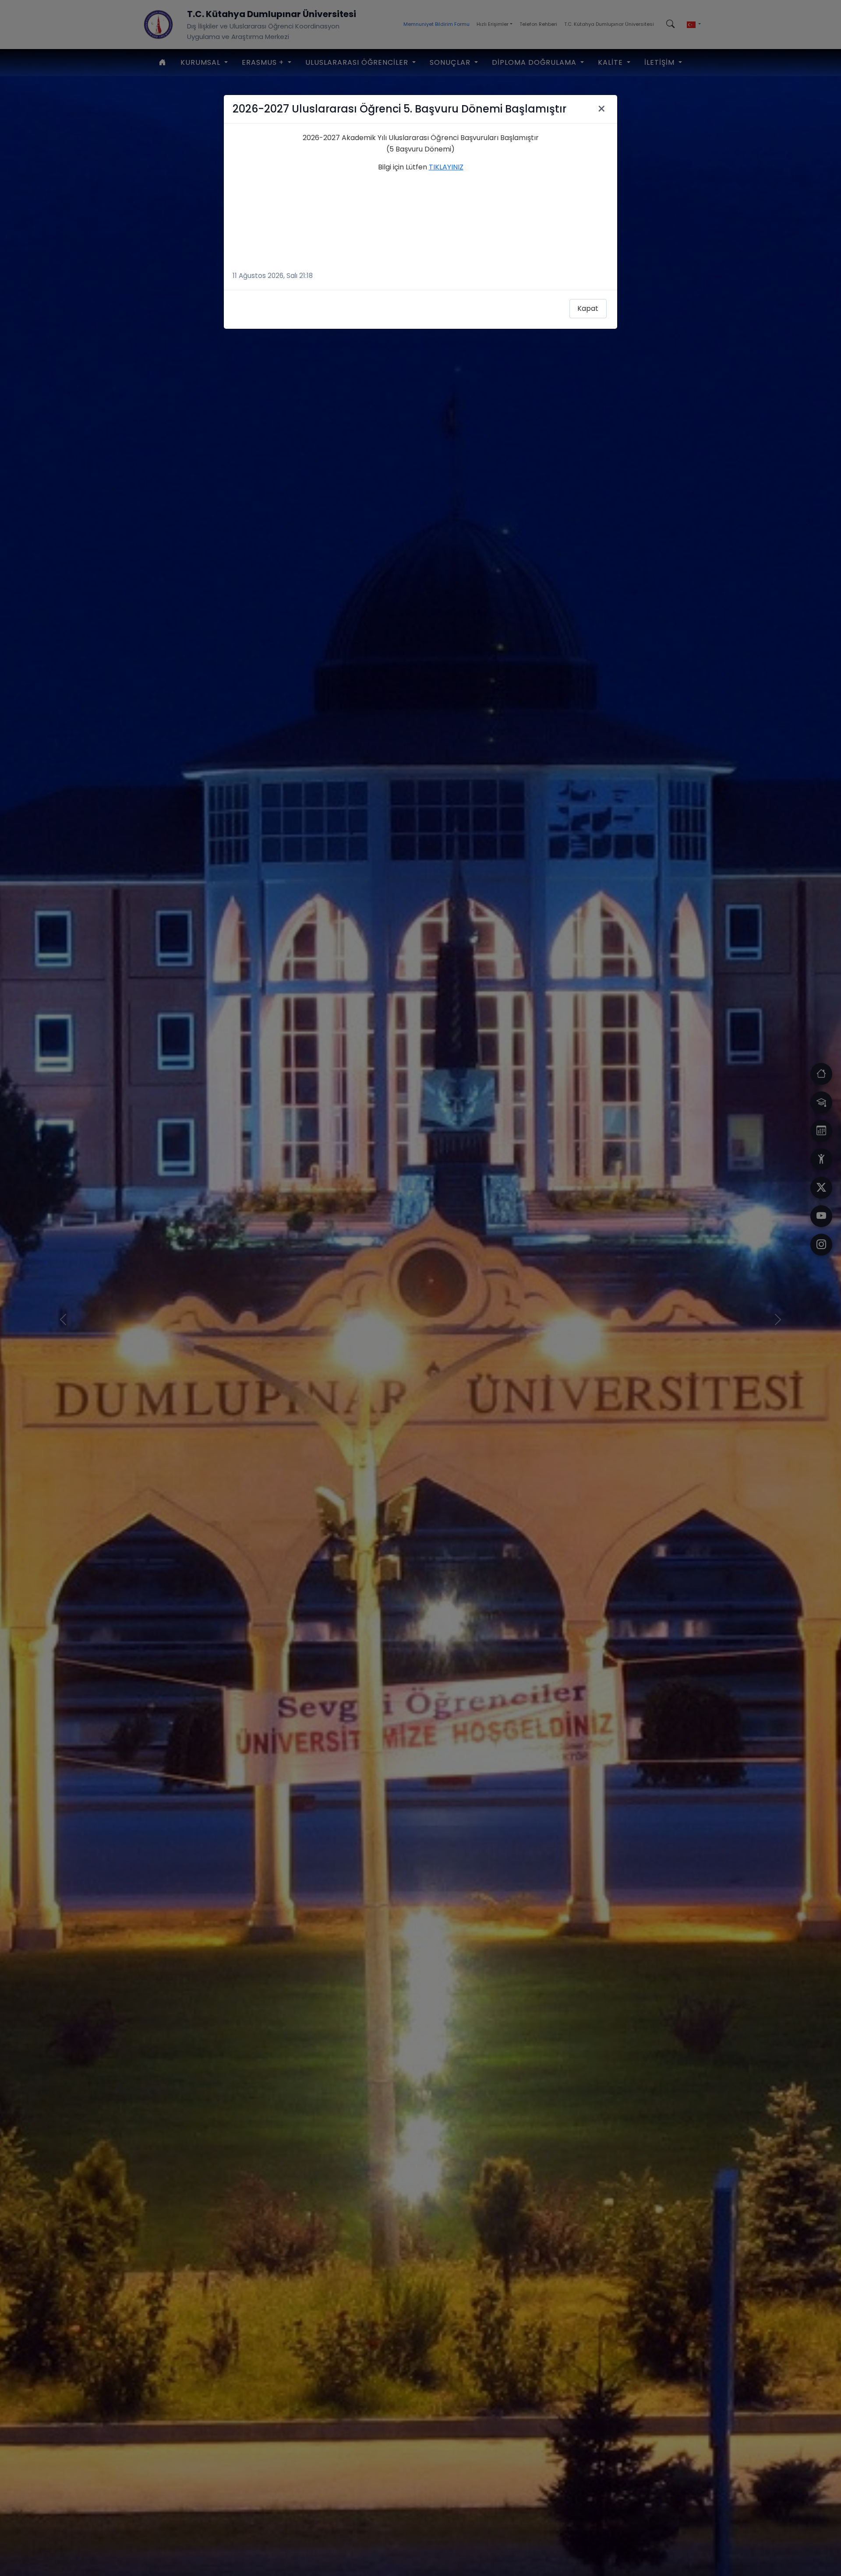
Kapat (588, 308)
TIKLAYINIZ (446, 167)
